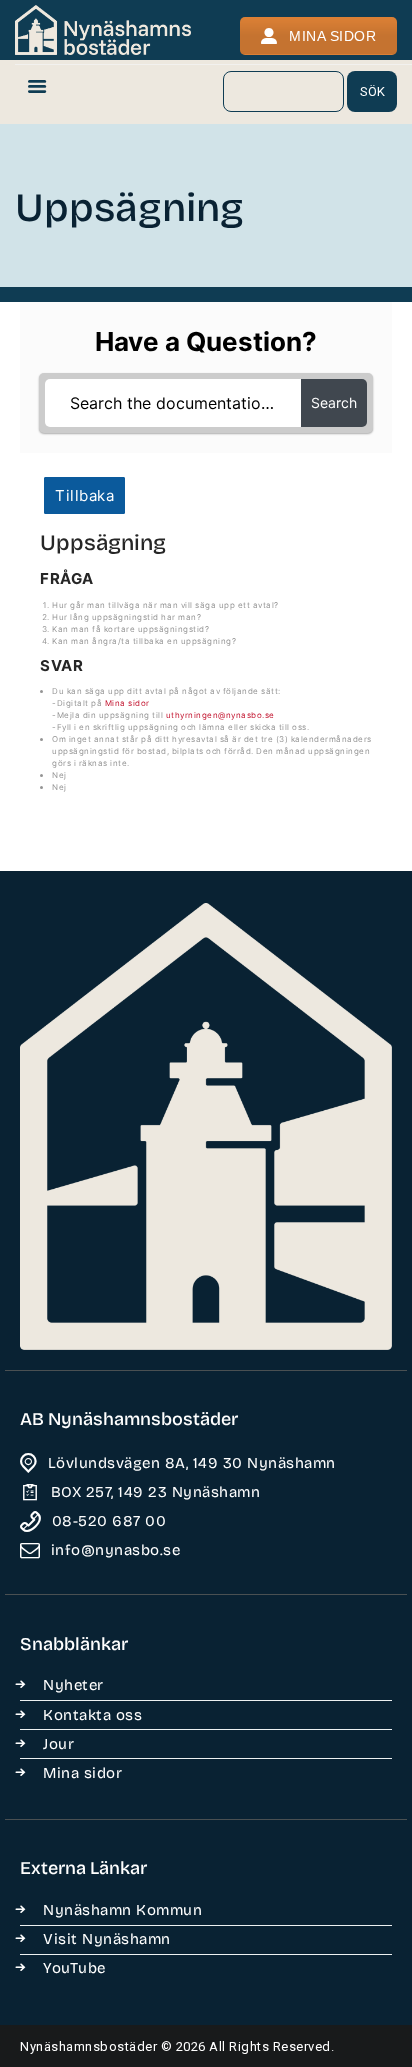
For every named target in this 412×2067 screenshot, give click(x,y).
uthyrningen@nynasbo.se (220, 715)
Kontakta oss (92, 1715)
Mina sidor (127, 703)
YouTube (74, 1968)
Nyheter (73, 1685)
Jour (58, 1744)
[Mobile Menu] (37, 92)
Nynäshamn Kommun (122, 1910)
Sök (372, 91)
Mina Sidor (332, 36)
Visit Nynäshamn (107, 1939)
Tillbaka (84, 495)
